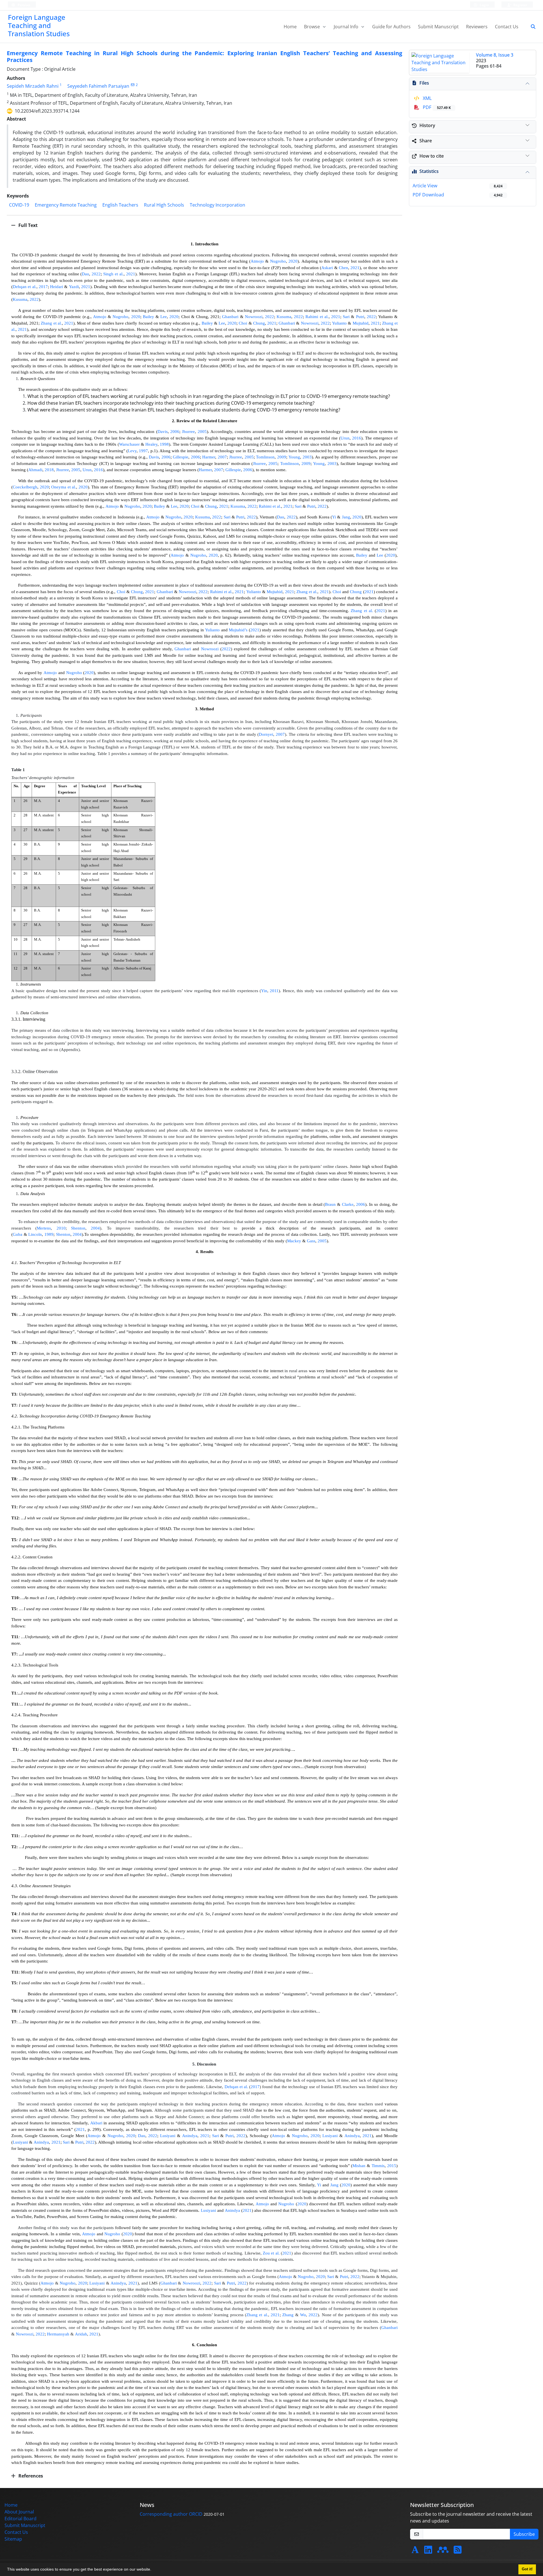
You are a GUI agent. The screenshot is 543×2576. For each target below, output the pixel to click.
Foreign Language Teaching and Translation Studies (39, 25)
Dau (85, 274)
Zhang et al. (51, 323)
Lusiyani (168, 2136)
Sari (346, 317)
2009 (282, 457)
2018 (49, 470)
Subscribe (524, 2534)
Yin (264, 991)
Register (520, 5)
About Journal (19, 2512)
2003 (307, 457)
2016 (357, 438)
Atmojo (257, 261)
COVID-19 (19, 205)
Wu (303, 2315)
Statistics (429, 171)
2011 (274, 991)
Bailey (148, 317)
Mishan (359, 2166)
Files (424, 83)
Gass (311, 1241)
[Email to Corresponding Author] (132, 85)
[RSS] (458, 2551)
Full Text (27, 225)
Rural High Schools (164, 205)
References (30, 2476)
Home (290, 27)
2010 (61, 1228)
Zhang (288, 2315)
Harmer (209, 457)
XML (427, 98)
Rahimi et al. (317, 317)
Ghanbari (230, 317)
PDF (436, 107)
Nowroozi (254, 317)
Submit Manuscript (438, 27)
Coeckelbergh (25, 487)
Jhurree (188, 432)
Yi (334, 517)
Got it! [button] (527, 2569)
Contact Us (507, 27)
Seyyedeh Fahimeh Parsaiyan (98, 86)
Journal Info (347, 27)
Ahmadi (35, 470)
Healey (151, 444)
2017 (43, 287)
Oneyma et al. (64, 487)
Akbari (96, 2123)
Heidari (57, 287)
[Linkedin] (428, 2551)
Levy (132, 451)
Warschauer (129, 444)
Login (484, 5)
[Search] (531, 27)
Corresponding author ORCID (171, 2514)
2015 (392, 2166)
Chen (343, 268)
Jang (346, 517)
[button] (153, 2570)
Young (294, 457)
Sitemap (13, 2539)
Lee (164, 317)
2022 (96, 274)
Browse (313, 27)
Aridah (81, 2334)
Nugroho (278, 261)
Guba (18, 1234)
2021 (355, 268)
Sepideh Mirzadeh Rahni (33, 86)
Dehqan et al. (25, 287)
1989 (49, 1234)
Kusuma (20, 299)
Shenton (78, 1228)
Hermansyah (58, 2334)
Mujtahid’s (238, 630)
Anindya (190, 2136)
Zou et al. (271, 2253)
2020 (293, 261)
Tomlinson (265, 457)
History (427, 125)
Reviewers (477, 27)
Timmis (378, 2166)
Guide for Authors (391, 27)
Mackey (294, 1241)
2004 (95, 1228)
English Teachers (120, 205)
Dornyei (266, 734)
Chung (259, 323)
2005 (202, 432)
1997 (143, 451)
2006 (175, 432)
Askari (327, 268)
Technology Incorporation (217, 205)
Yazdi (74, 287)
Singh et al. (113, 274)
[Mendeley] (443, 2551)
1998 (164, 444)
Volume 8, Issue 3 (495, 55)
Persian (23, 5)
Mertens (44, 1228)
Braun (330, 1204)
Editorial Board (21, 2519)
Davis (163, 432)
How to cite (432, 156)
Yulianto (339, 323)
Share (426, 141)
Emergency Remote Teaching (66, 205)
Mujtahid (361, 323)
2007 (222, 457)
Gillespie (181, 457)
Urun (345, 438)
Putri (360, 317)
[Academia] (415, 2551)
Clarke (348, 1204)
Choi (243, 323)
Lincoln (35, 1234)
